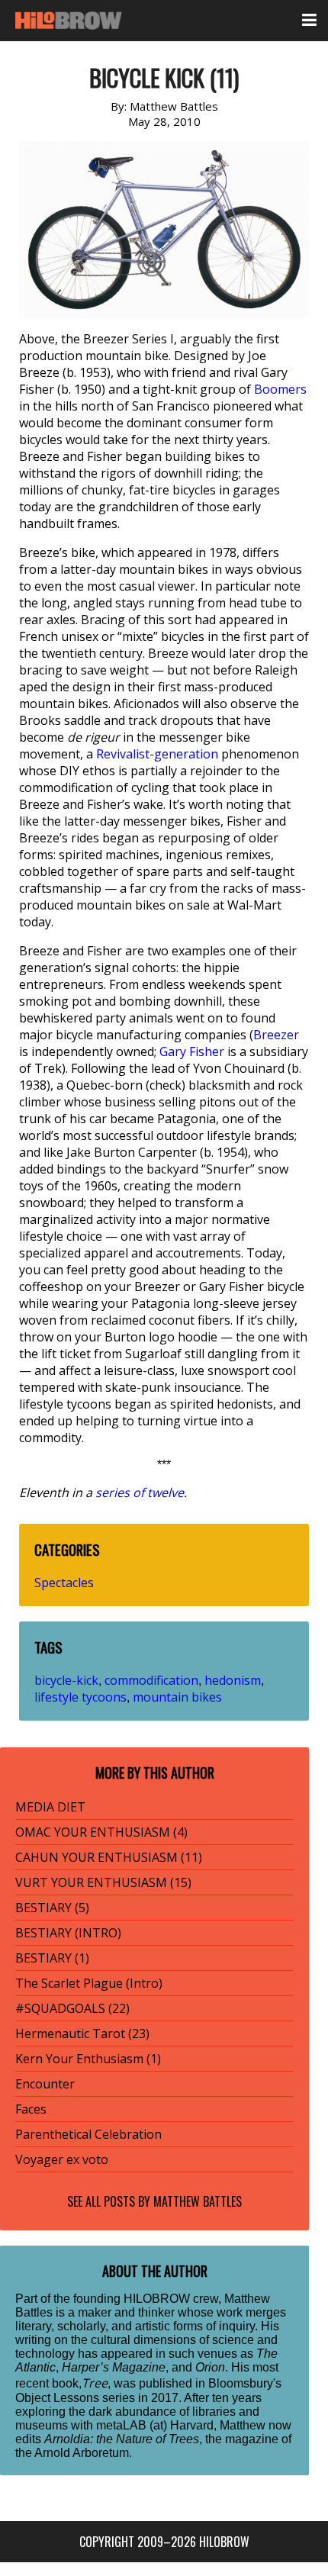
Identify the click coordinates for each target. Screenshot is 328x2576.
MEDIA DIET (50, 1807)
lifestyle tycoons (80, 1697)
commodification (151, 1680)
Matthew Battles (198, 2201)
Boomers (280, 389)
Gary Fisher (192, 1051)
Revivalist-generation (157, 754)
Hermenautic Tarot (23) (82, 2033)
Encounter (45, 2084)
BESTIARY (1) (52, 1958)
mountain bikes (177, 1697)
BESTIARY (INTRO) (68, 1933)
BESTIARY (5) (52, 1908)
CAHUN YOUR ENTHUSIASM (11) (109, 1857)
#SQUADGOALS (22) (72, 2008)
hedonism (233, 1680)
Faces (31, 2109)
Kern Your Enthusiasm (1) (88, 2059)
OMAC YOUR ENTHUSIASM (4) (101, 1832)
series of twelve (140, 1492)
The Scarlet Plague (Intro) (89, 1983)
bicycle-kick (66, 1680)
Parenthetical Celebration (88, 2134)
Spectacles (64, 1583)
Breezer (276, 1035)
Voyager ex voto (62, 2159)
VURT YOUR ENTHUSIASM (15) (103, 1882)
